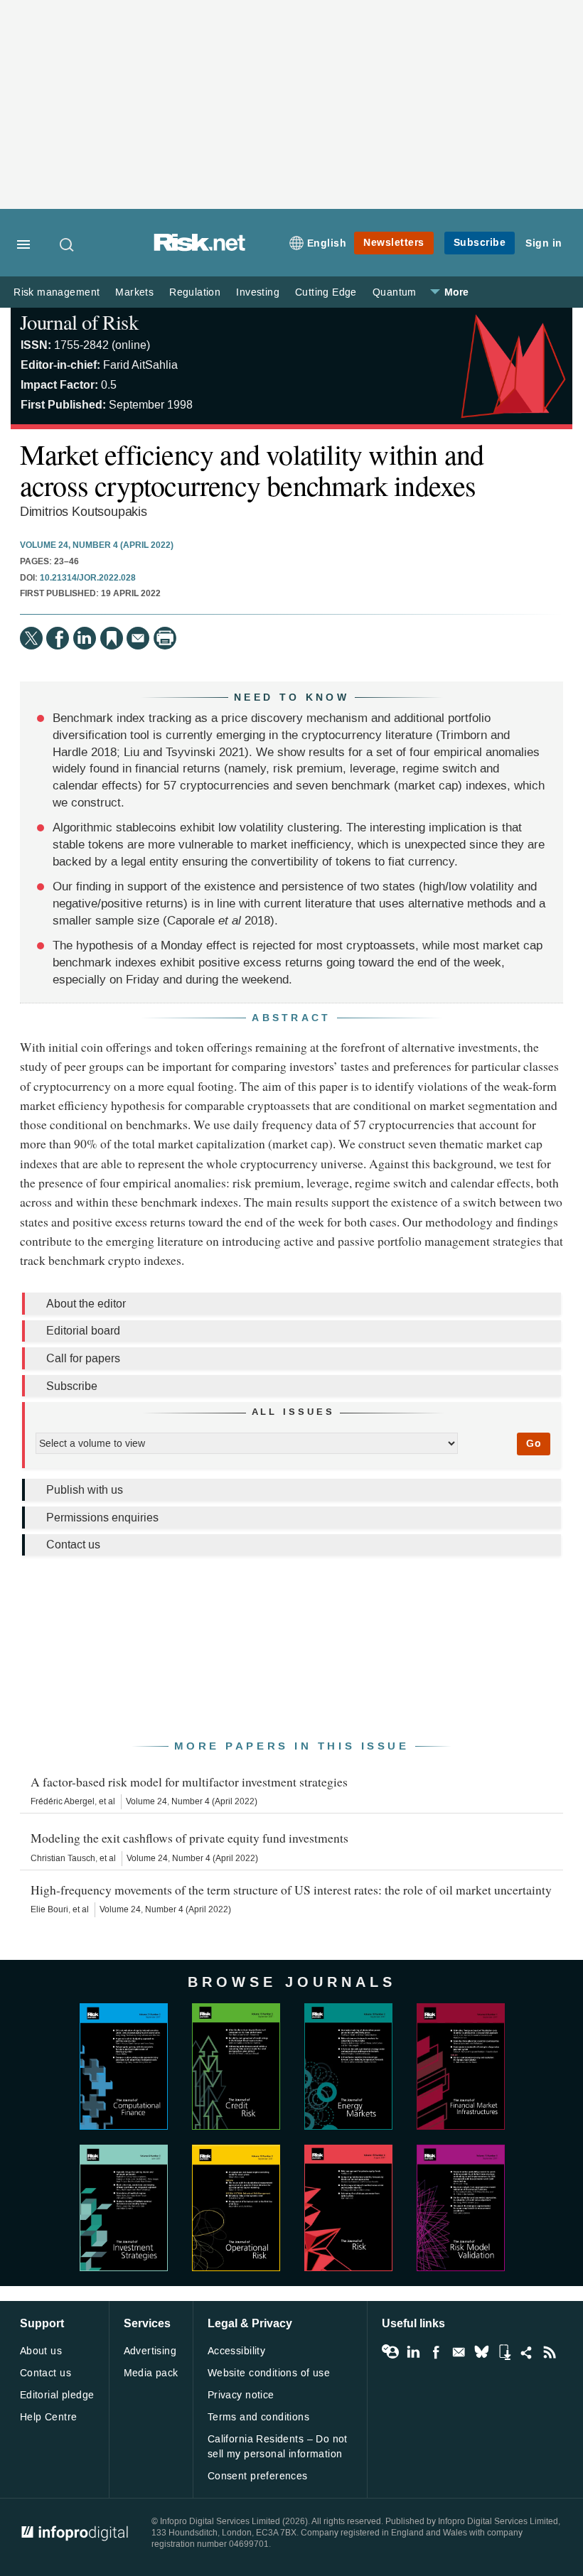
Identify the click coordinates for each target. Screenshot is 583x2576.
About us (41, 2351)
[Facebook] (58, 638)
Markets (134, 292)
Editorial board (83, 1331)
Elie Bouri (49, 1909)
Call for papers (83, 1358)
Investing (258, 292)
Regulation (195, 292)
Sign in (544, 243)
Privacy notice (241, 2395)
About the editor (86, 1304)
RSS (550, 2352)
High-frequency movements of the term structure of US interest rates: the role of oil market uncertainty (291, 1890)
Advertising (150, 2351)
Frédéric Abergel (63, 1801)
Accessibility (236, 2351)
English (327, 243)
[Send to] (138, 638)
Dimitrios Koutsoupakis (84, 512)
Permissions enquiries (102, 1518)
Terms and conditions (258, 2417)
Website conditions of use (269, 2373)
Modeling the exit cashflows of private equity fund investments (189, 1838)
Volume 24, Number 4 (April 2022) (97, 546)
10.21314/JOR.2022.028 (88, 578)
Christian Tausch (63, 1858)
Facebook (436, 2352)
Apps (504, 2352)
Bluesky (481, 2352)
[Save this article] (112, 638)
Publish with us (85, 1490)
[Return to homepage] (200, 248)
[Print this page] (165, 638)
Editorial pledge (57, 2395)
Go (534, 1444)
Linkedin (413, 2352)
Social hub (527, 2352)
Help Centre (49, 2417)
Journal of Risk (79, 322)
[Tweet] (31, 638)
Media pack (151, 2373)
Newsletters (394, 243)
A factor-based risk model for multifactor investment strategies (189, 1782)
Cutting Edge (326, 292)
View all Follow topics (390, 2352)
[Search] (68, 244)
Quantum (395, 292)
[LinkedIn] (85, 638)
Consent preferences (258, 2476)
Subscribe (480, 243)
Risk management (57, 292)
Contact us (73, 1545)
